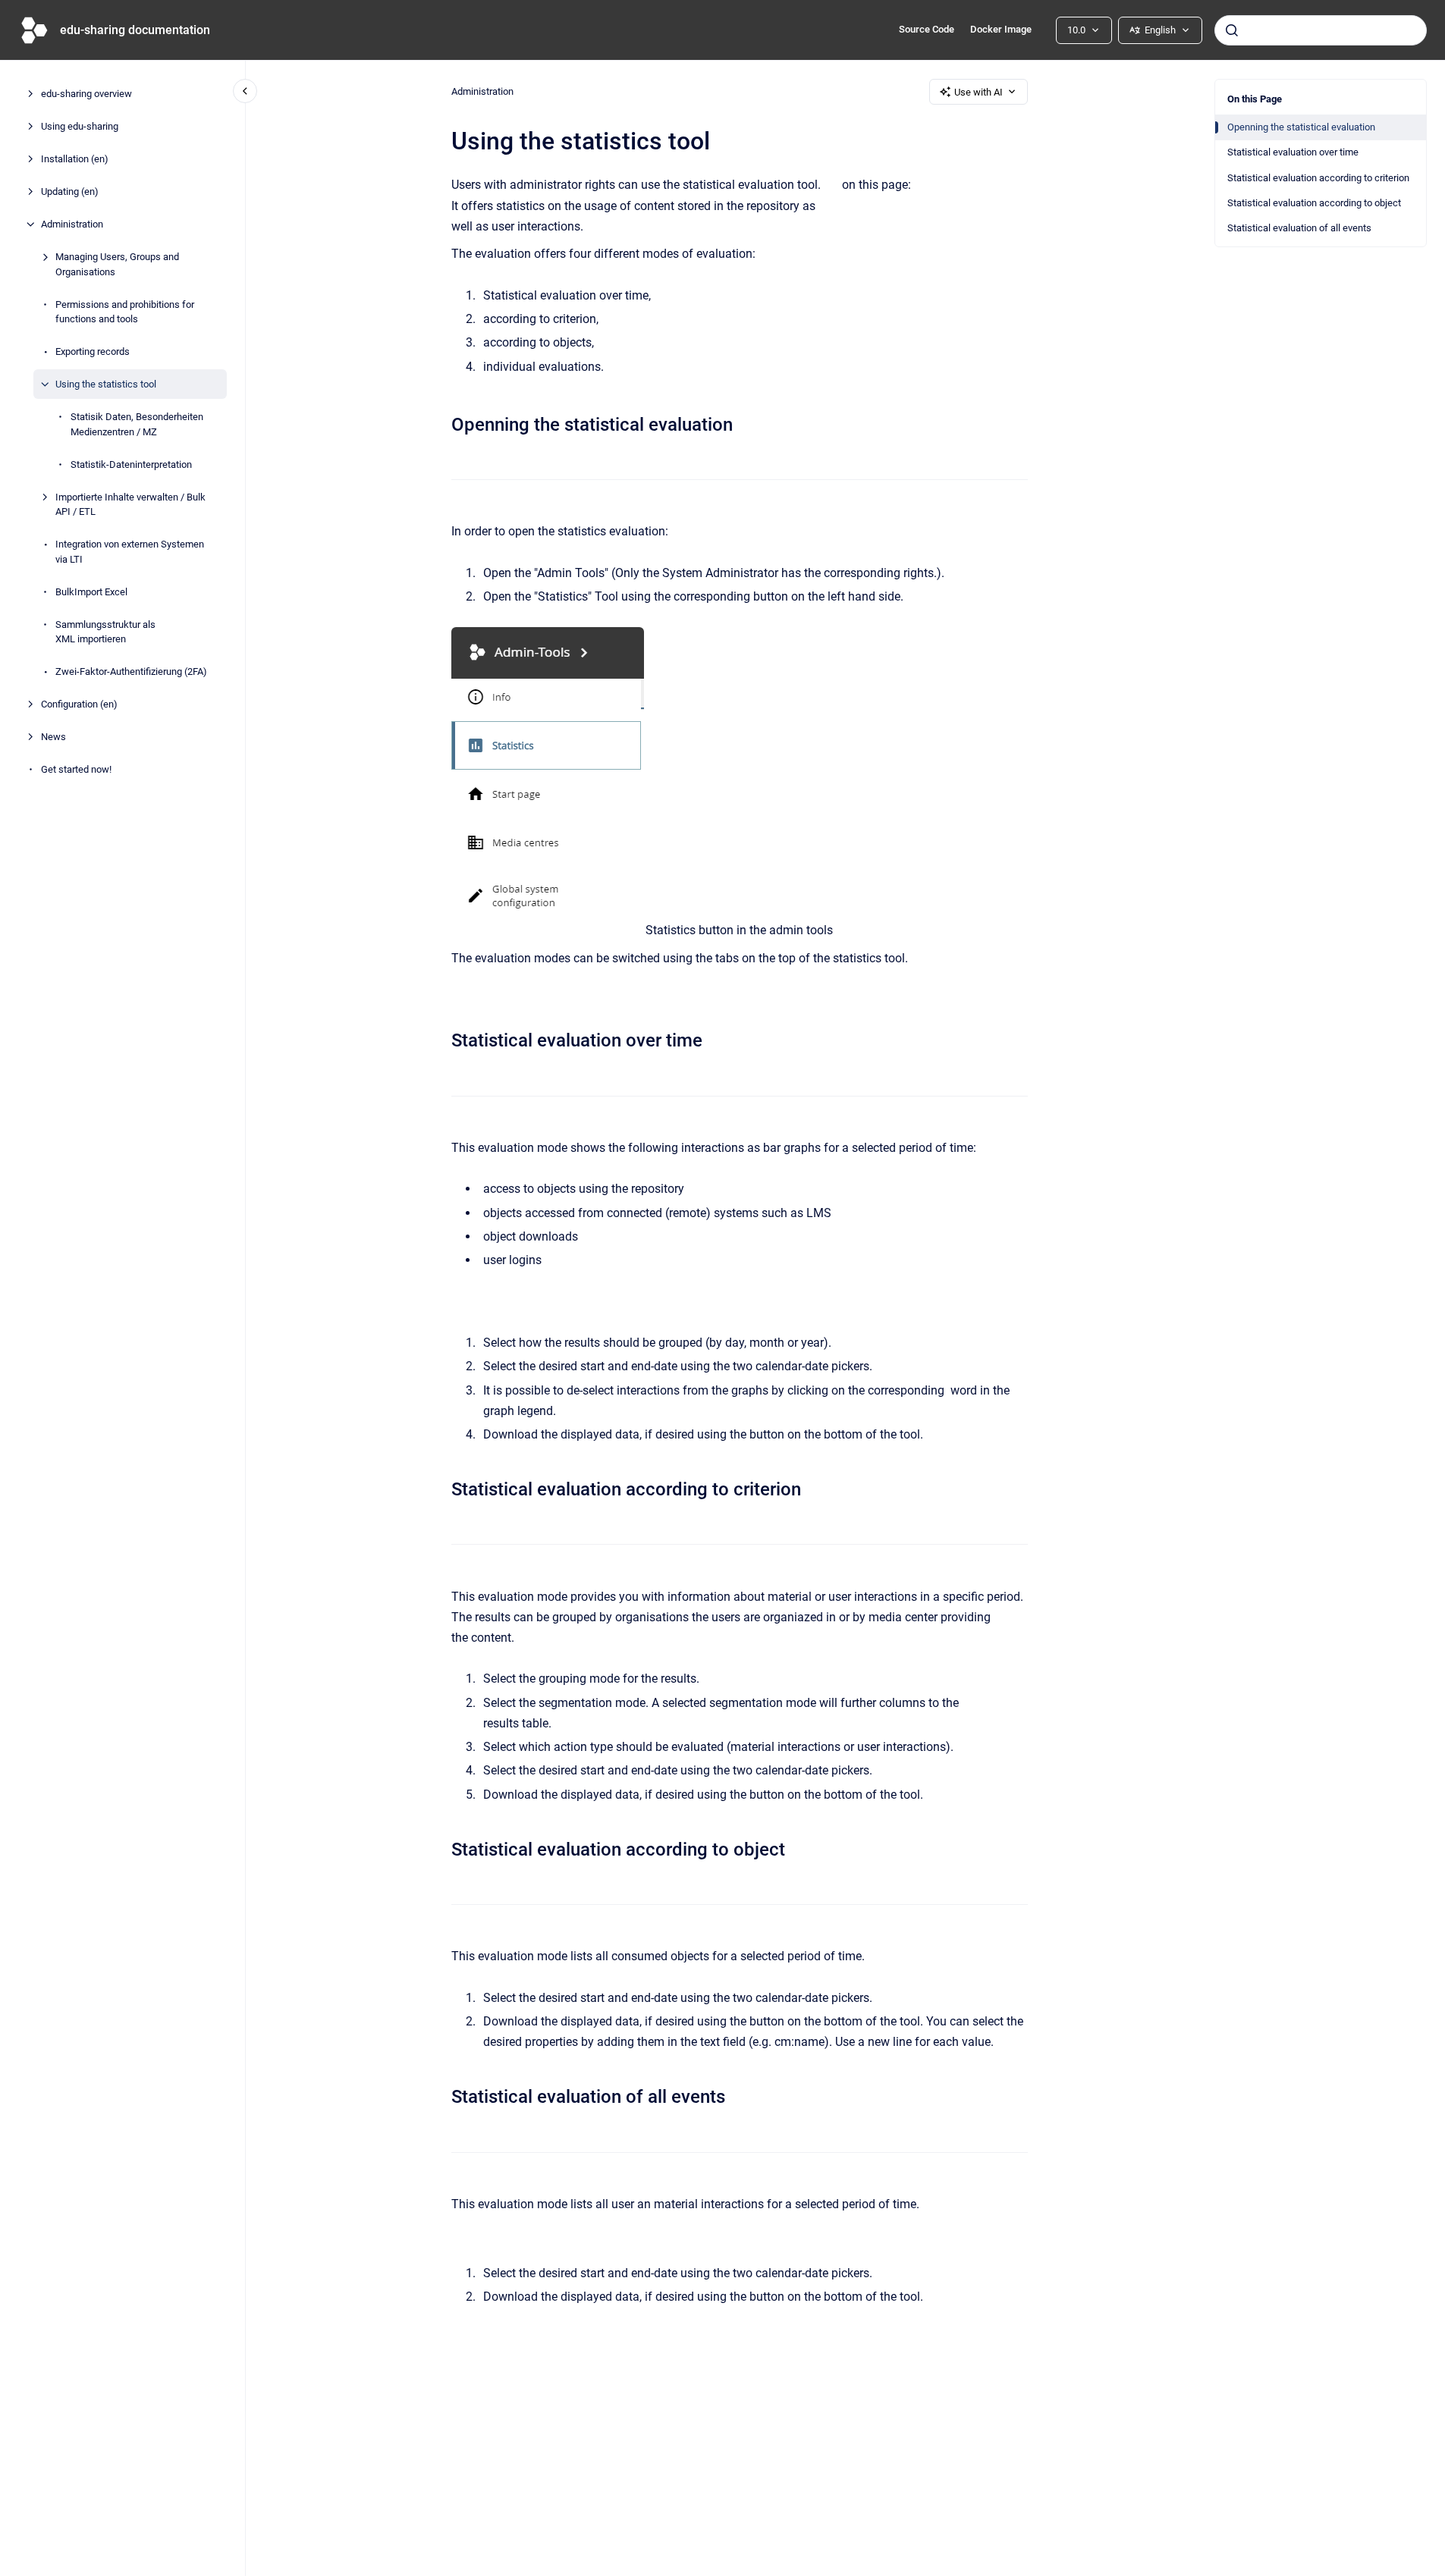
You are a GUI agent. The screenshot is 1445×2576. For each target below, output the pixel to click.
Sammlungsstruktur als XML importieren (105, 631)
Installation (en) (75, 159)
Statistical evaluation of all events (1299, 228)
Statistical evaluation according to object (1314, 203)
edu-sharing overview (86, 94)
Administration (72, 224)
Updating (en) (70, 191)
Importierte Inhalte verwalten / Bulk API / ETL (130, 504)
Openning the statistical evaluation (1301, 127)
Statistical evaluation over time (1293, 152)
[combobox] (1321, 30)
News (53, 737)
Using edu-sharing (80, 126)
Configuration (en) (79, 704)
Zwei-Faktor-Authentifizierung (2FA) (131, 671)
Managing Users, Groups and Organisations (117, 264)
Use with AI (979, 92)
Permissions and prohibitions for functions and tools (125, 311)
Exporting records (93, 351)
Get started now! (76, 769)
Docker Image (1001, 29)
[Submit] (1232, 30)
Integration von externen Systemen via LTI (130, 552)
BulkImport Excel (91, 591)
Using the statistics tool (106, 384)
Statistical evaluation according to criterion (1318, 178)
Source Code (927, 29)
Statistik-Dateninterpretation (131, 464)
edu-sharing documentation (135, 30)
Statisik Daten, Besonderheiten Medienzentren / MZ (137, 424)
